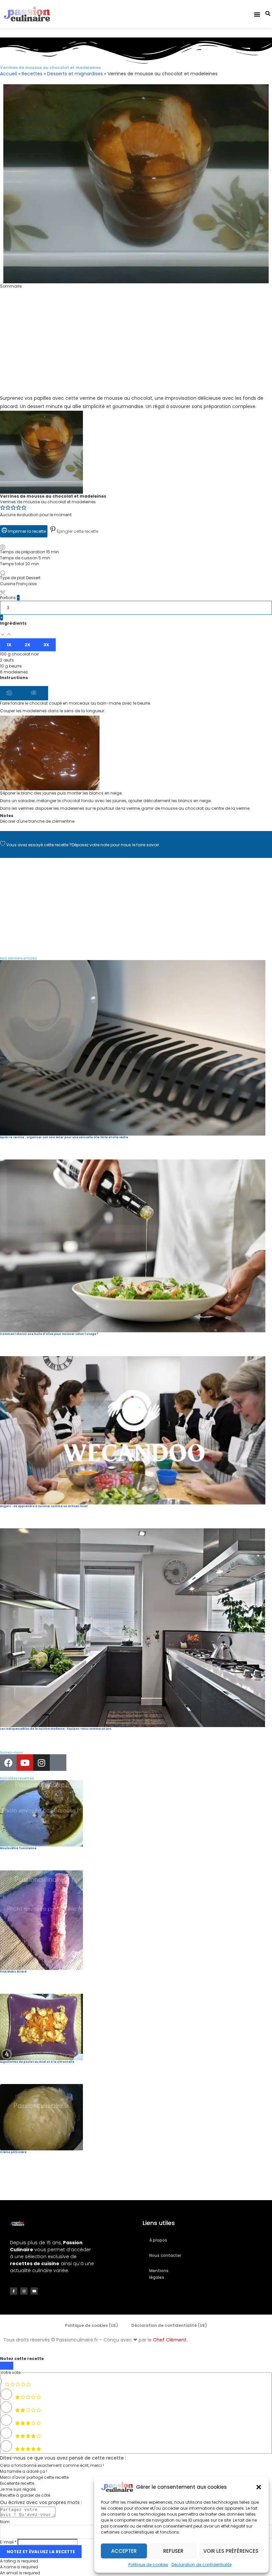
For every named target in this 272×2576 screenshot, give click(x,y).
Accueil (8, 74)
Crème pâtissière (13, 2152)
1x (9, 645)
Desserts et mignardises (75, 74)
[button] (259, 2487)
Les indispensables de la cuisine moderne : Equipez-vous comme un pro (56, 1729)
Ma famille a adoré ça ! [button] (24, 2471)
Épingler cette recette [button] (77, 531)
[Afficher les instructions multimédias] (12, 693)
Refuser (173, 2551)
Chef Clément (170, 2340)
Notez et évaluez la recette (41, 2552)
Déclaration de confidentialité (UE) (169, 2325)
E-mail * (8, 2542)
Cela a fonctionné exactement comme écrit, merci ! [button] (52, 2465)
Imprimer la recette (26, 531)
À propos (158, 2240)
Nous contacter (165, 2255)
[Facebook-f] (14, 2291)
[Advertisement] (136, 348)
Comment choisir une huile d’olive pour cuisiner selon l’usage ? (49, 1334)
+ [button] (1, 618)
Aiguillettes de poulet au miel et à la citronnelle (37, 2062)
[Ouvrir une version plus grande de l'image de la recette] (41, 414)
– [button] (18, 598)
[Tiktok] (58, 1763)
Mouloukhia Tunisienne (18, 1848)
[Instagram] (41, 1763)
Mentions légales (159, 2274)
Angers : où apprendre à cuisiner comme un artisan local (44, 1506)
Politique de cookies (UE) (92, 2325)
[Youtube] (25, 1763)
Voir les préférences (231, 2551)
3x (46, 645)
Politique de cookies (148, 2565)
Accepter (124, 2551)
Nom (5, 2522)
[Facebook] (8, 1763)
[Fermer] (7, 2366)
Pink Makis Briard (13, 1972)
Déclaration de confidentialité (202, 2565)
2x (27, 645)
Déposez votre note (91, 845)
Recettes (32, 74)
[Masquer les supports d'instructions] (36, 693)
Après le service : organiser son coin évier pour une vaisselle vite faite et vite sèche (64, 1137)
